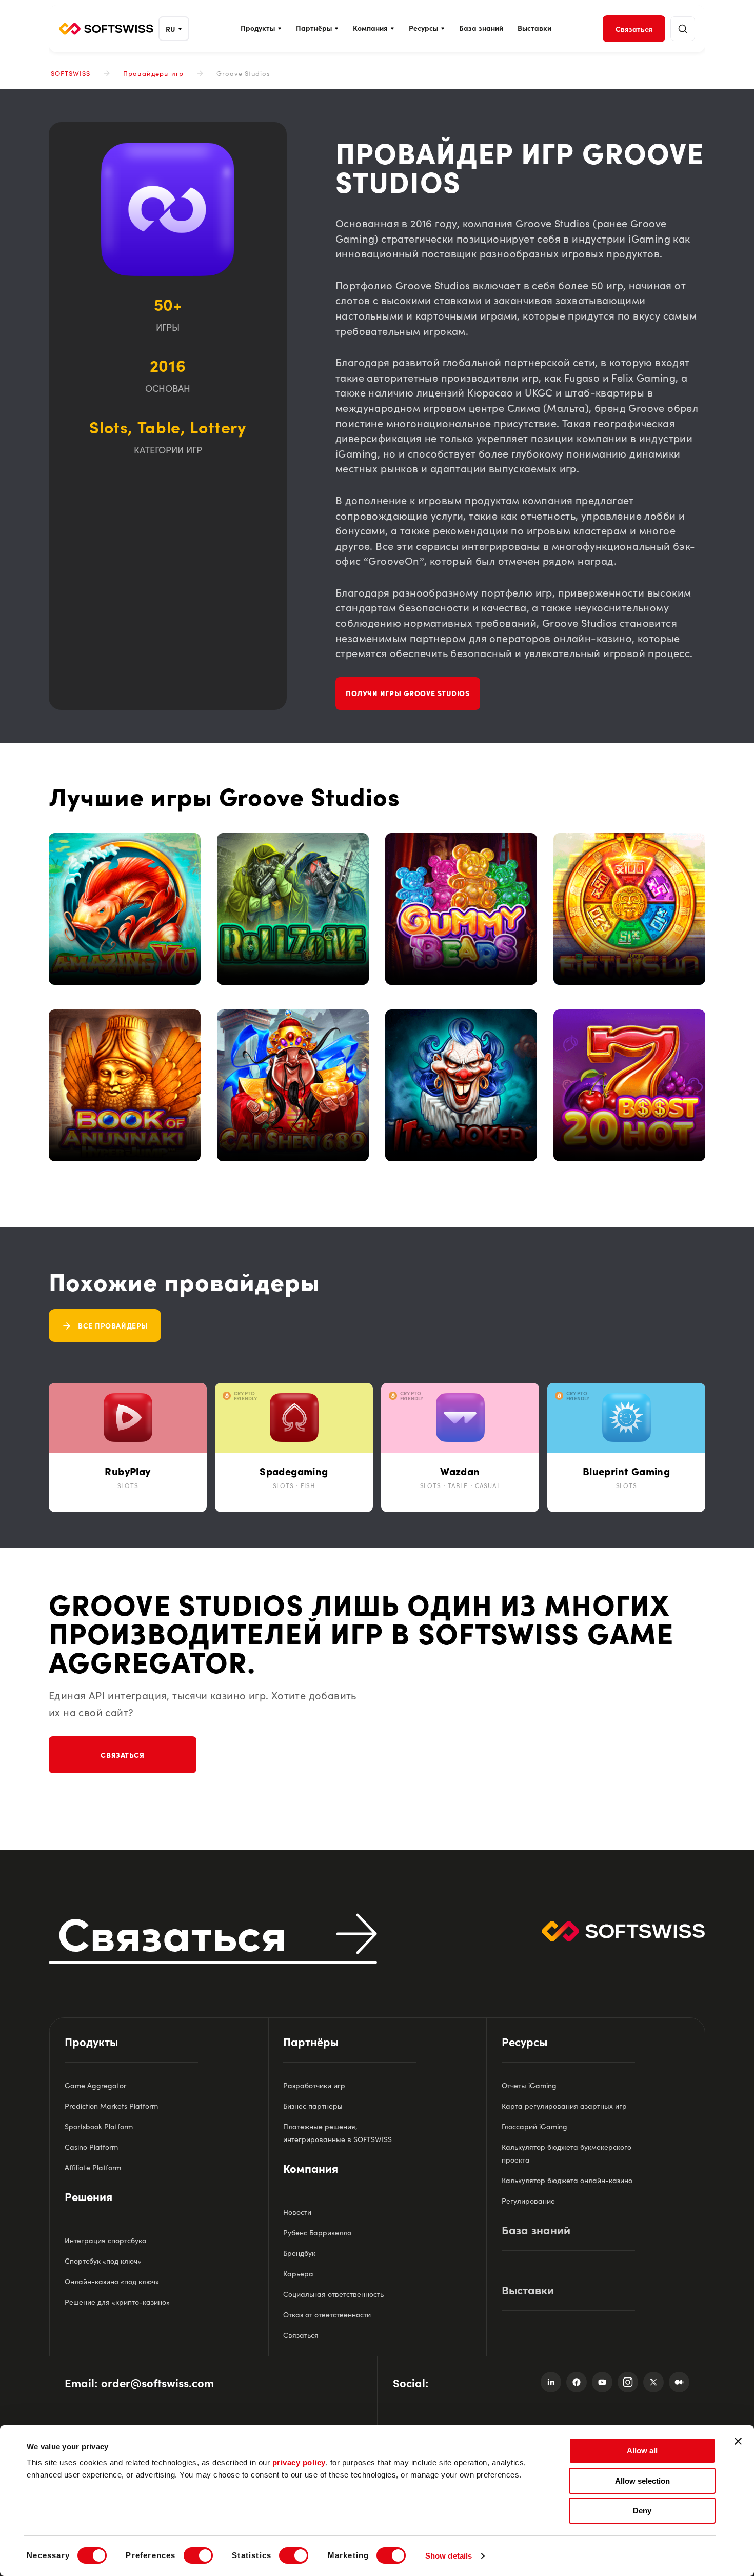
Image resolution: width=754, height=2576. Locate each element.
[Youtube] (602, 2382)
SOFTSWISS (71, 73)
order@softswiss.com (157, 2382)
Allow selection (642, 2481)
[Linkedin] (551, 2382)
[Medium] (679, 2382)
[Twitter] (653, 2382)
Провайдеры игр (153, 73)
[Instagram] (628, 2382)
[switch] (198, 2555)
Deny (642, 2511)
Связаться (122, 1755)
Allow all (642, 2451)
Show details (449, 2556)
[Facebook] (577, 2382)
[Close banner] (738, 2441)
